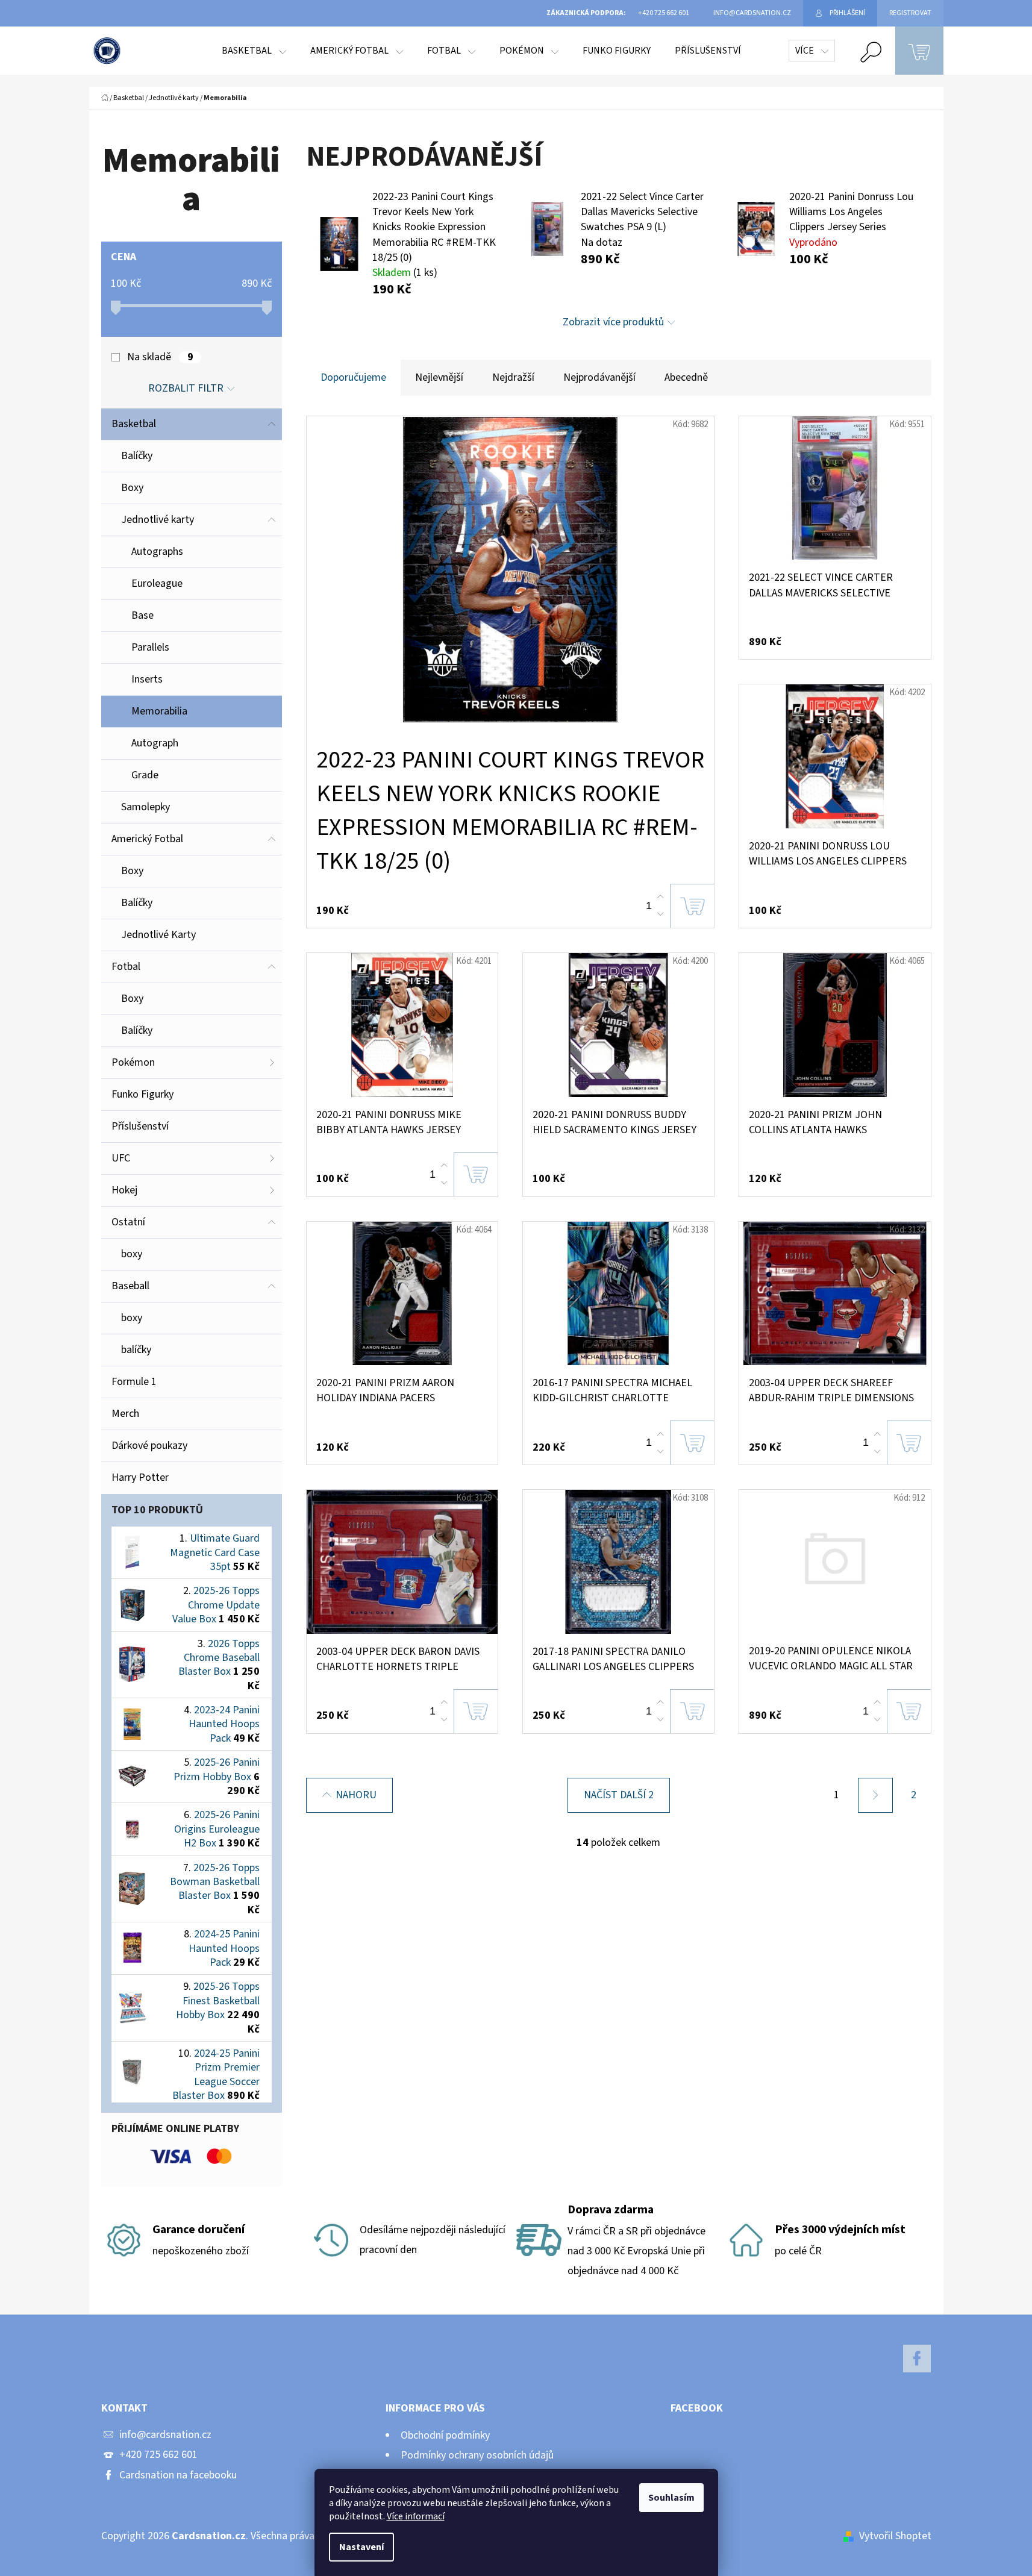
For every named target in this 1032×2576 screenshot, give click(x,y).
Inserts (147, 679)
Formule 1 (134, 1382)
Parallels (150, 647)
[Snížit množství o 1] (660, 914)
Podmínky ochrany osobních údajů (477, 2455)
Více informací (416, 2516)
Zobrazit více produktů (613, 322)
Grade (145, 775)
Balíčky (137, 456)
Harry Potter (140, 1477)
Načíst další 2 (619, 1795)
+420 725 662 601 (158, 2455)
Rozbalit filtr (186, 388)
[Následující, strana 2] (875, 1795)
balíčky (136, 1350)
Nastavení (361, 2547)
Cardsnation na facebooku (178, 2475)
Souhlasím (671, 2498)
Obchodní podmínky (445, 2435)
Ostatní (128, 1222)
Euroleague (157, 583)
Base (142, 615)
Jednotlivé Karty (158, 935)
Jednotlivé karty (158, 520)
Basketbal (134, 424)
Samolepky (145, 807)
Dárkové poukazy (149, 1446)
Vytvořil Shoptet (895, 2536)
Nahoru (356, 1795)
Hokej (124, 1190)
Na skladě (160, 357)
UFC (121, 1158)
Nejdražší (513, 377)
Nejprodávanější (599, 377)
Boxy (132, 488)
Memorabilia (159, 711)
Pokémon (133, 1062)
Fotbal (126, 967)
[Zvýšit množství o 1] (660, 897)
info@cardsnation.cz (165, 2435)
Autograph (155, 743)
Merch (125, 1414)
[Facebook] (917, 2359)
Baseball (130, 1286)
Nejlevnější (439, 377)
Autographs (157, 552)
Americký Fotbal (147, 839)
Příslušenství (140, 1126)
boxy (132, 1254)
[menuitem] (254, 51)
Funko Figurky (142, 1094)
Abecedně (686, 377)
